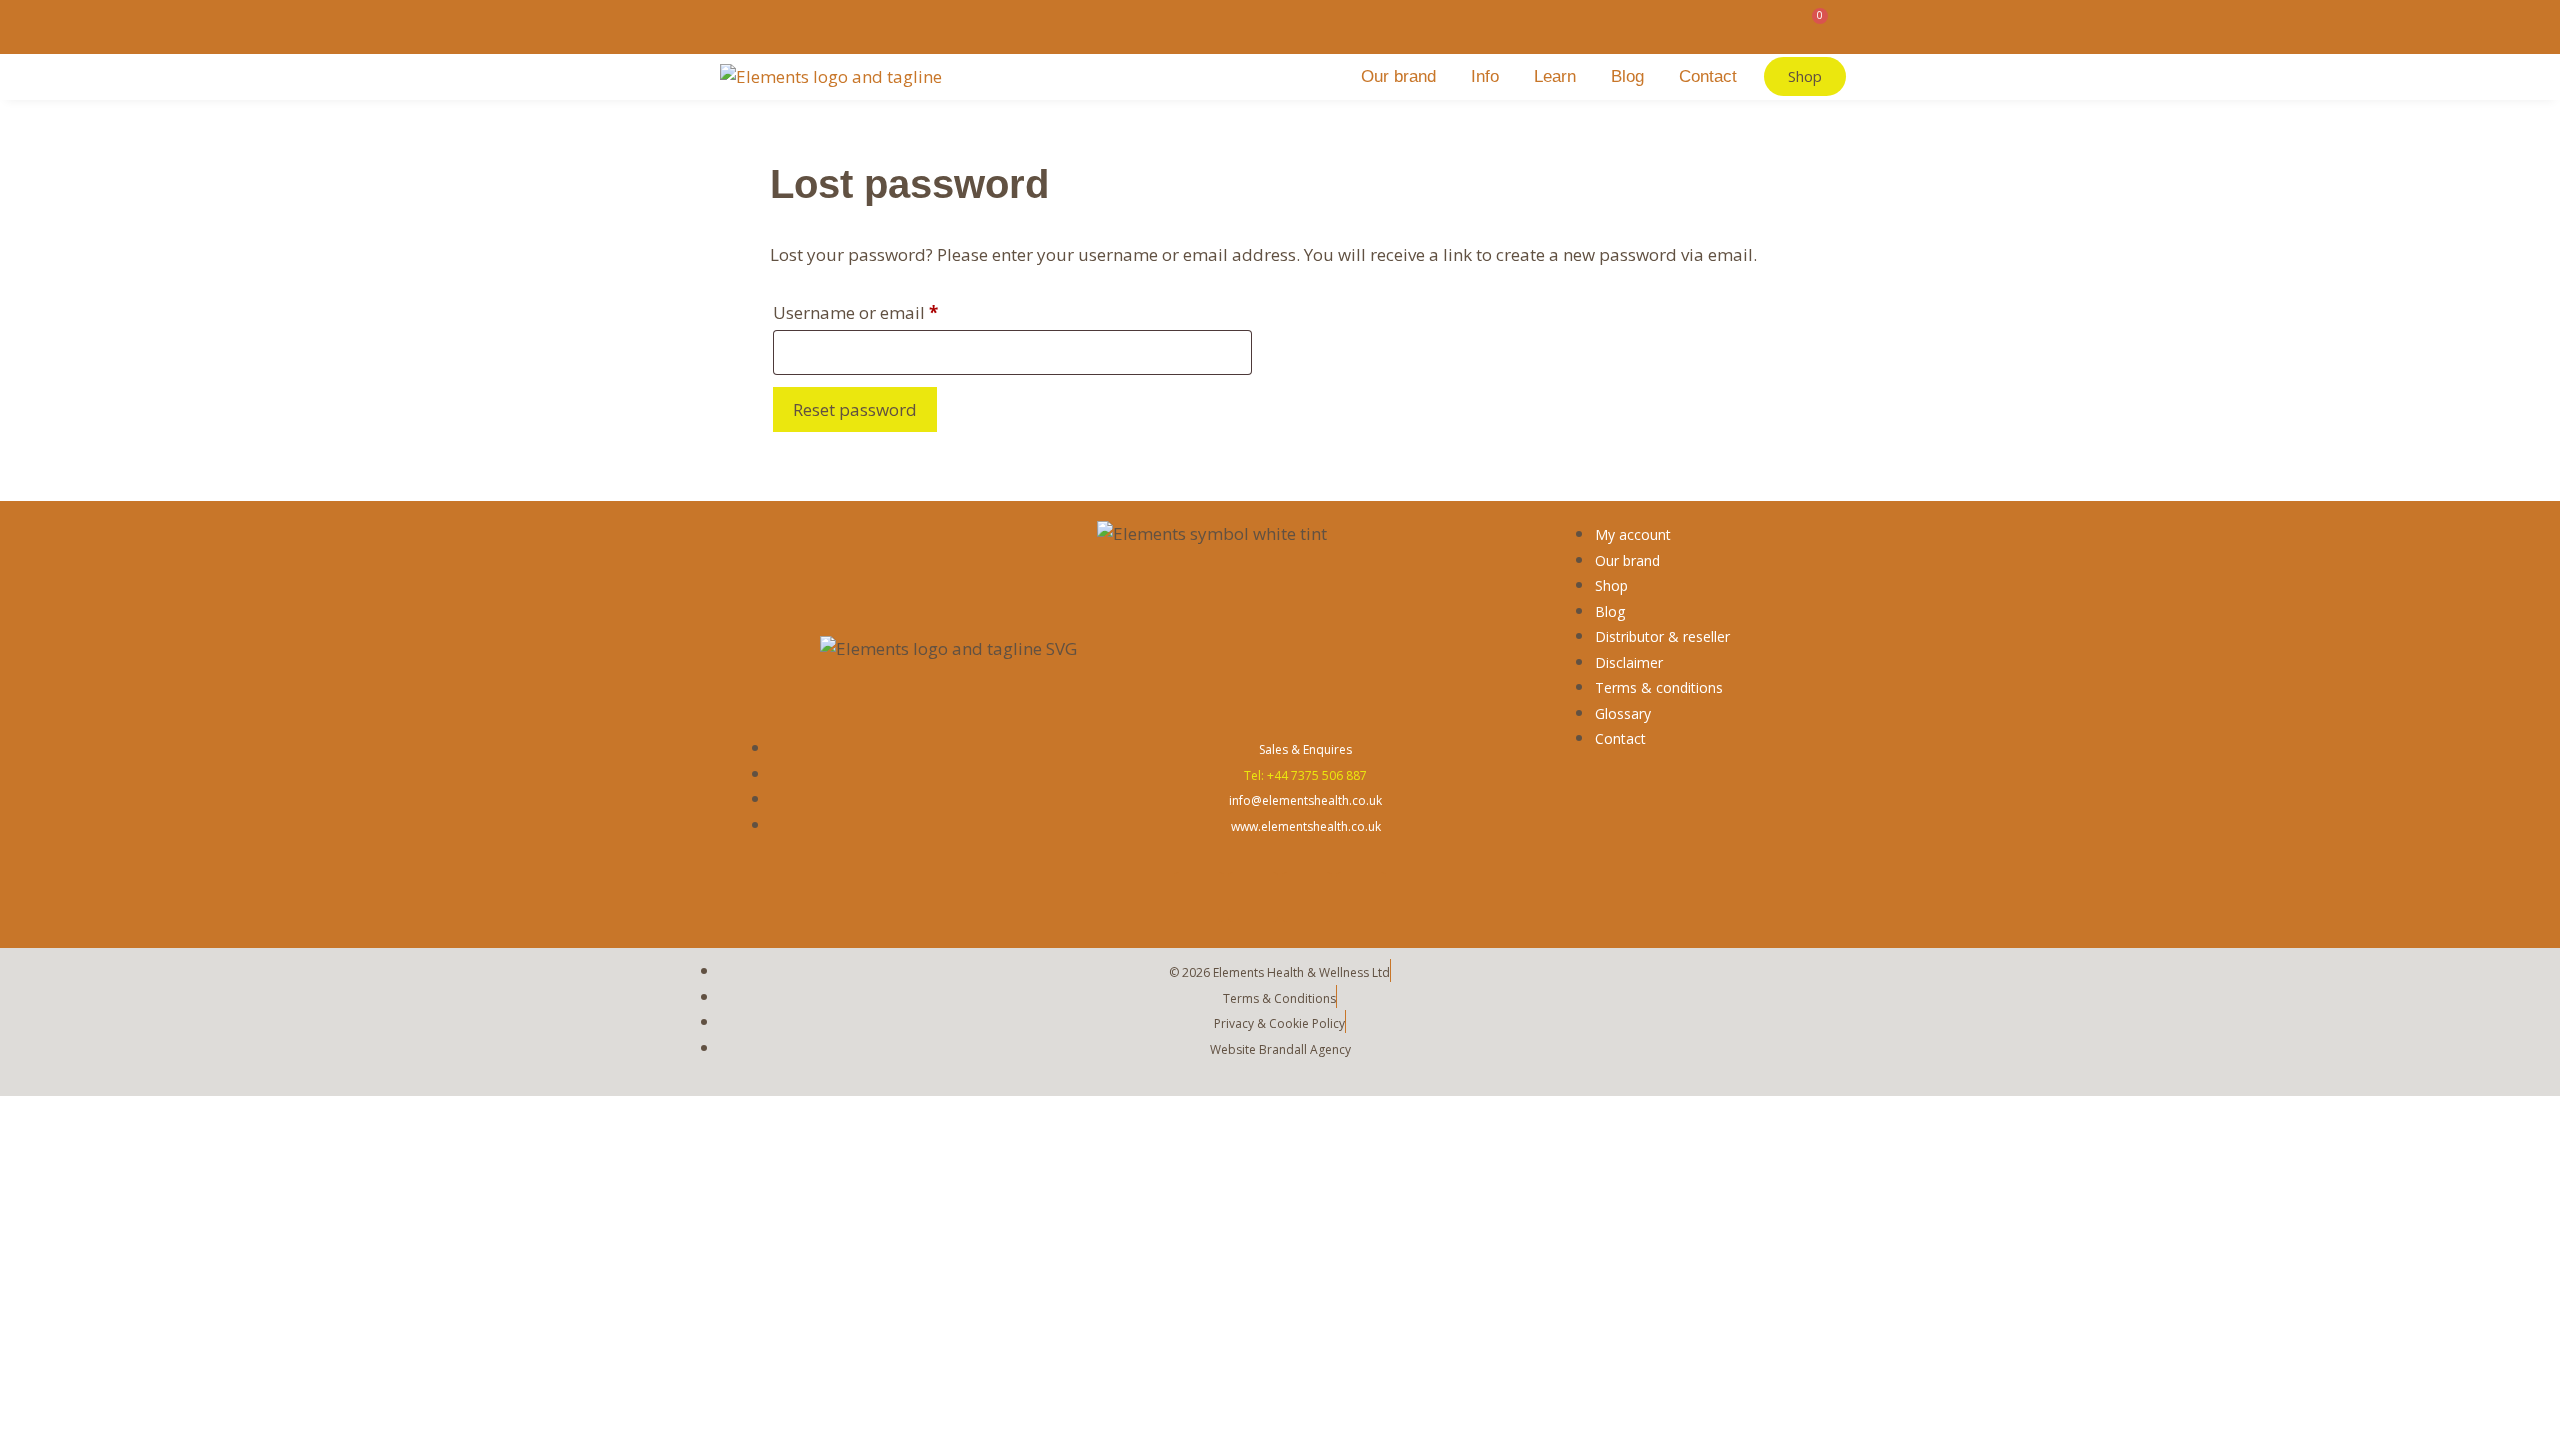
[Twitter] (1253, 897)
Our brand (1398, 76)
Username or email (891, 310)
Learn (1555, 76)
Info (1485, 76)
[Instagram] (1307, 897)
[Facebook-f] (1199, 897)
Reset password (855, 409)
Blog (1627, 76)
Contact (1708, 76)
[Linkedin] (1361, 897)
